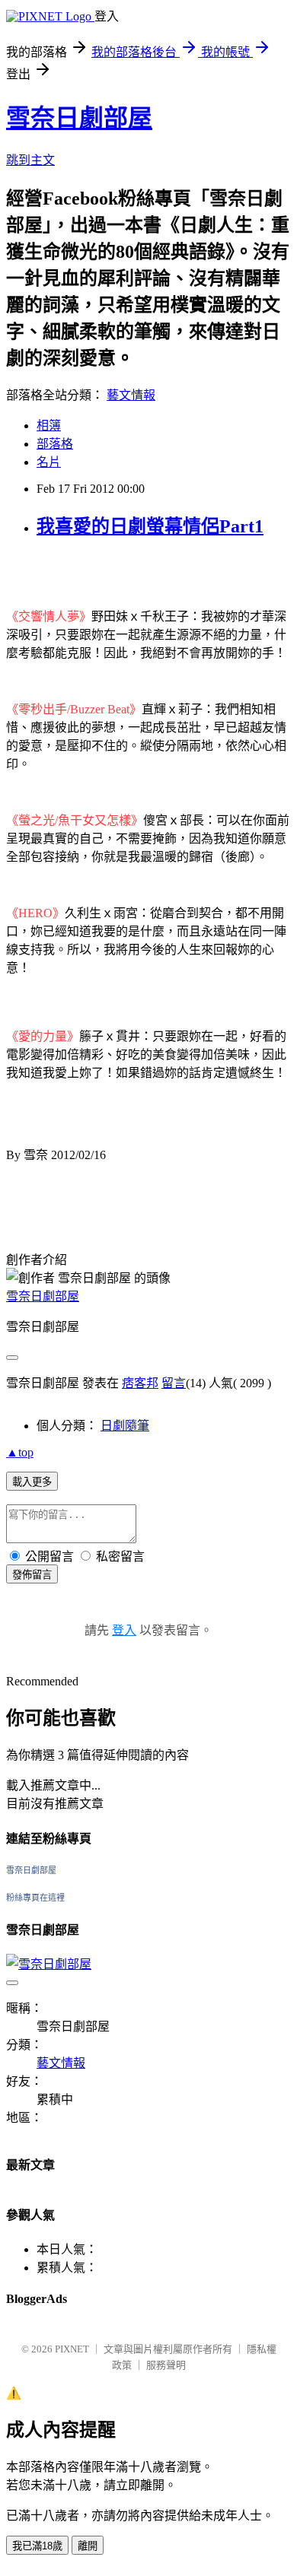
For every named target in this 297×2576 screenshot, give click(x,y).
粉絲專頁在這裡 (35, 1898)
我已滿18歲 (37, 2546)
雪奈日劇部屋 (79, 118)
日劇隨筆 (125, 1426)
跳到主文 (30, 160)
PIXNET (72, 2349)
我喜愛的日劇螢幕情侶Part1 (150, 526)
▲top (20, 1452)
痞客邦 (140, 1383)
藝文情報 (131, 395)
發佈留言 (32, 1575)
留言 (174, 1383)
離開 (88, 2546)
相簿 (49, 426)
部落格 (55, 444)
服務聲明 (166, 2365)
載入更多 (32, 1482)
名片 (49, 462)
